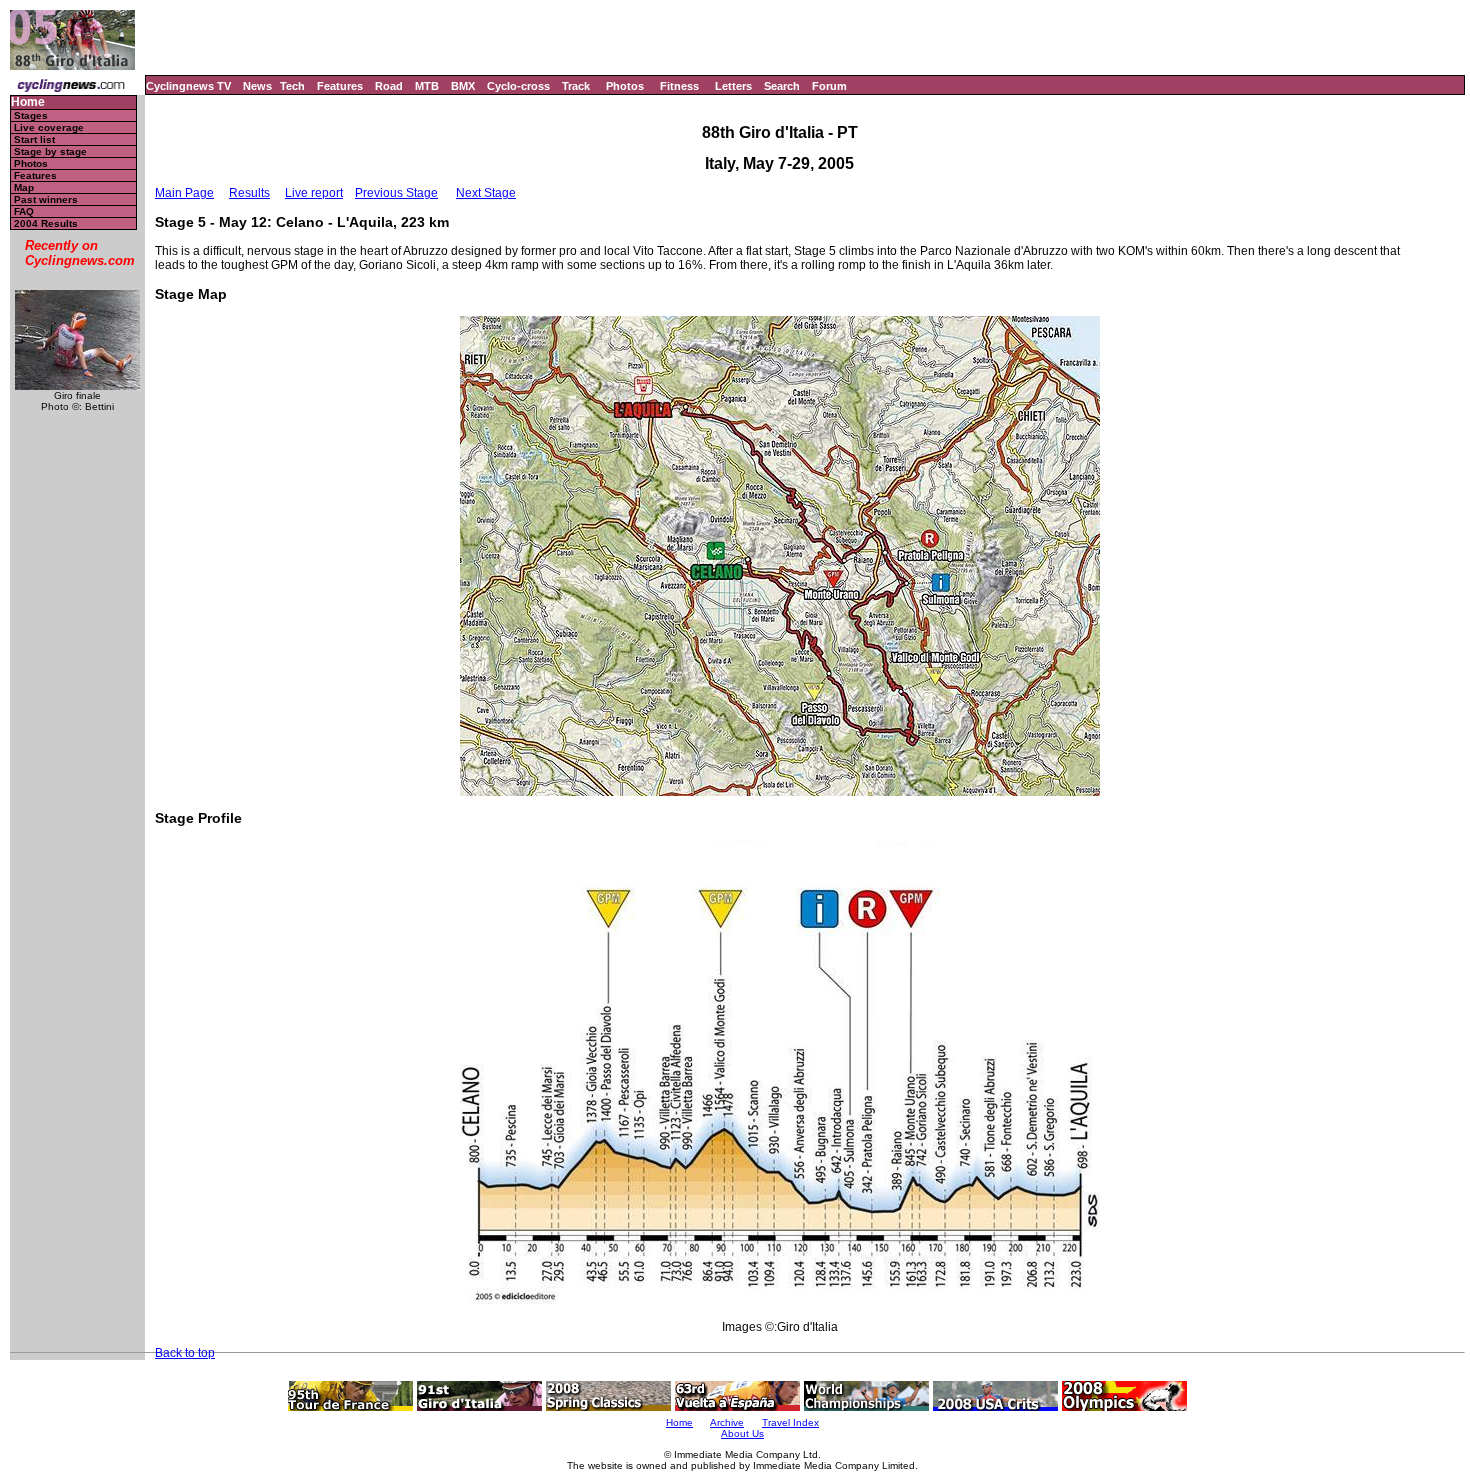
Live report (314, 193)
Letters (733, 86)
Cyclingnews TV (188, 86)
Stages (31, 115)
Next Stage (486, 193)
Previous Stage (396, 193)
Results (249, 193)
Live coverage (49, 127)
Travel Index (790, 1422)
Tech (292, 86)
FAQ (24, 211)
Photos (625, 86)
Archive (727, 1422)
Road (389, 86)
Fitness (679, 86)
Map (24, 187)
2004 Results (46, 223)
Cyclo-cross (518, 86)
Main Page (184, 193)
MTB (427, 86)
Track (576, 86)
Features (340, 86)
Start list (34, 139)
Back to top (185, 1353)
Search (782, 86)
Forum (829, 86)
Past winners (46, 199)
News (257, 86)
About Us (742, 1433)
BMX (463, 86)
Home (28, 102)
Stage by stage (50, 151)
